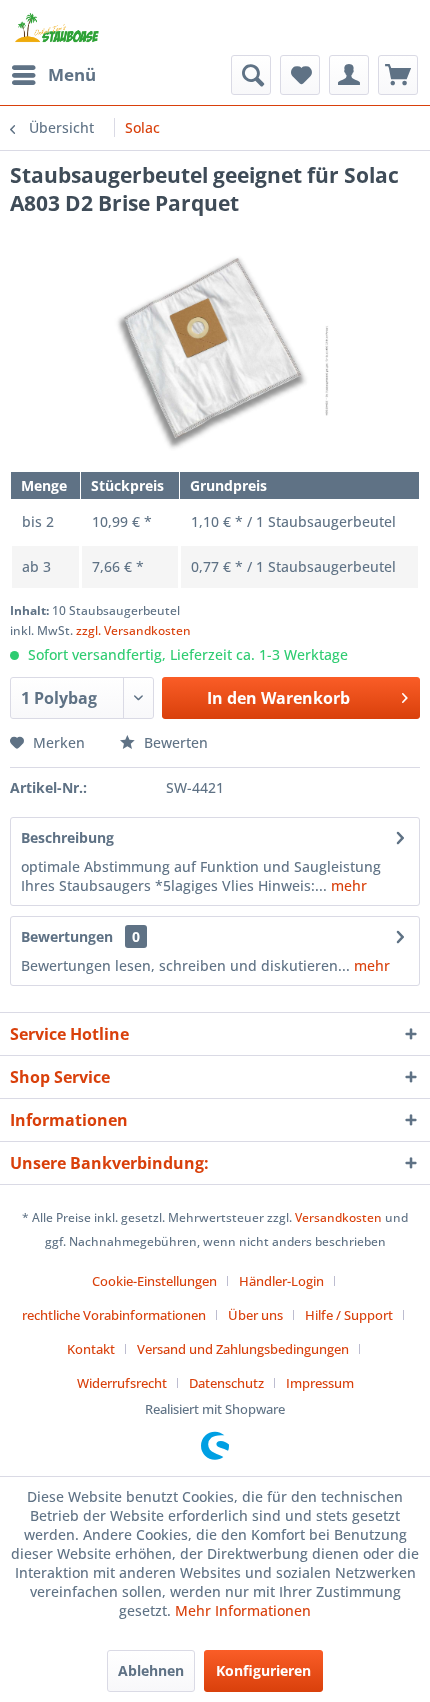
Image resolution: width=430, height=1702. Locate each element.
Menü (72, 74)
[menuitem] (53, 75)
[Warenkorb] (398, 75)
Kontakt (91, 1349)
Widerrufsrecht (122, 1383)
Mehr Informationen (243, 1610)
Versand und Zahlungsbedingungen (243, 1349)
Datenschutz (226, 1383)
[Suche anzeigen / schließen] (251, 75)
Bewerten (174, 742)
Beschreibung (67, 837)
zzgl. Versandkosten (133, 630)
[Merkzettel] (300, 75)
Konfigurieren (263, 1670)
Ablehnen (151, 1670)
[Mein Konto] (349, 75)
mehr (347, 885)
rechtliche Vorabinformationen (114, 1315)
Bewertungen (67, 936)
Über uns (255, 1315)
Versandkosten (338, 1217)
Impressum (320, 1383)
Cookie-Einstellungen (154, 1281)
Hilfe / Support (349, 1315)
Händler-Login (281, 1281)
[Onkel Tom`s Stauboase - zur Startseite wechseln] (57, 27)
